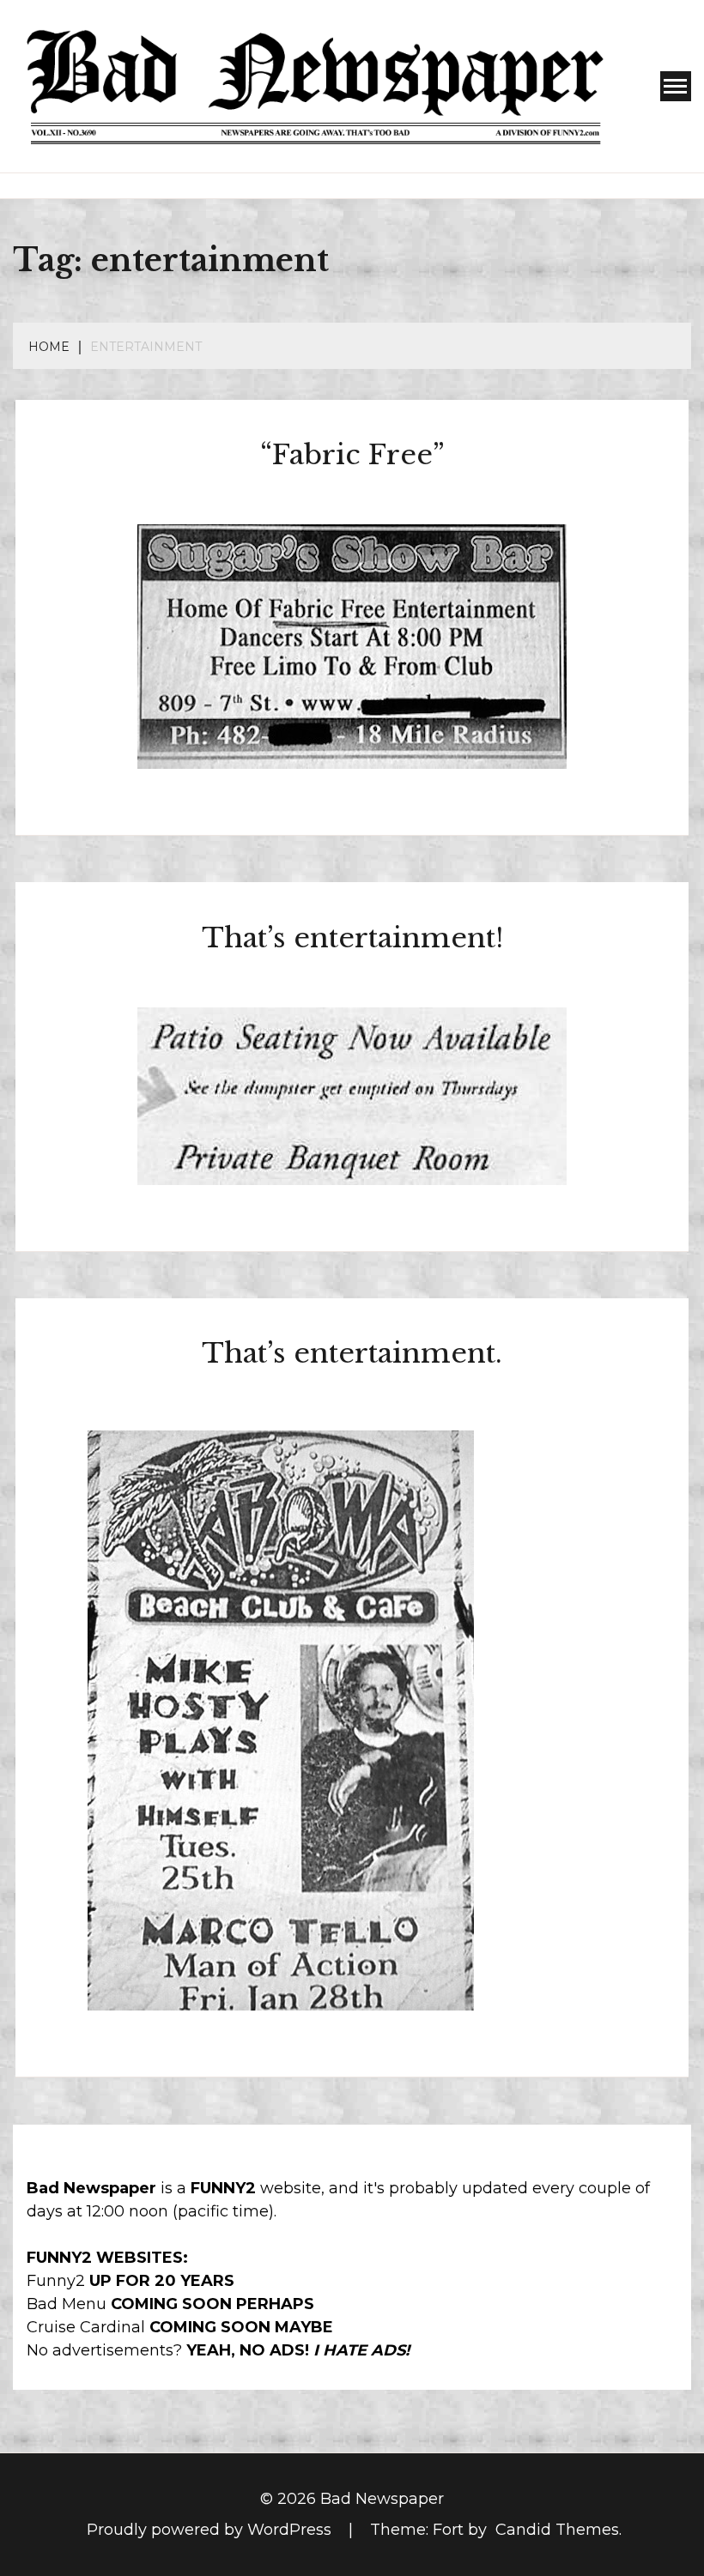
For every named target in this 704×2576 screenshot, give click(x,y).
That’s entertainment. (352, 1353)
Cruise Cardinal (86, 2327)
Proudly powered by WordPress (211, 2530)
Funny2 (56, 2281)
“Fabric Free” (352, 455)
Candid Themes (557, 2530)
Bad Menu (67, 2304)
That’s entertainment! (352, 938)
